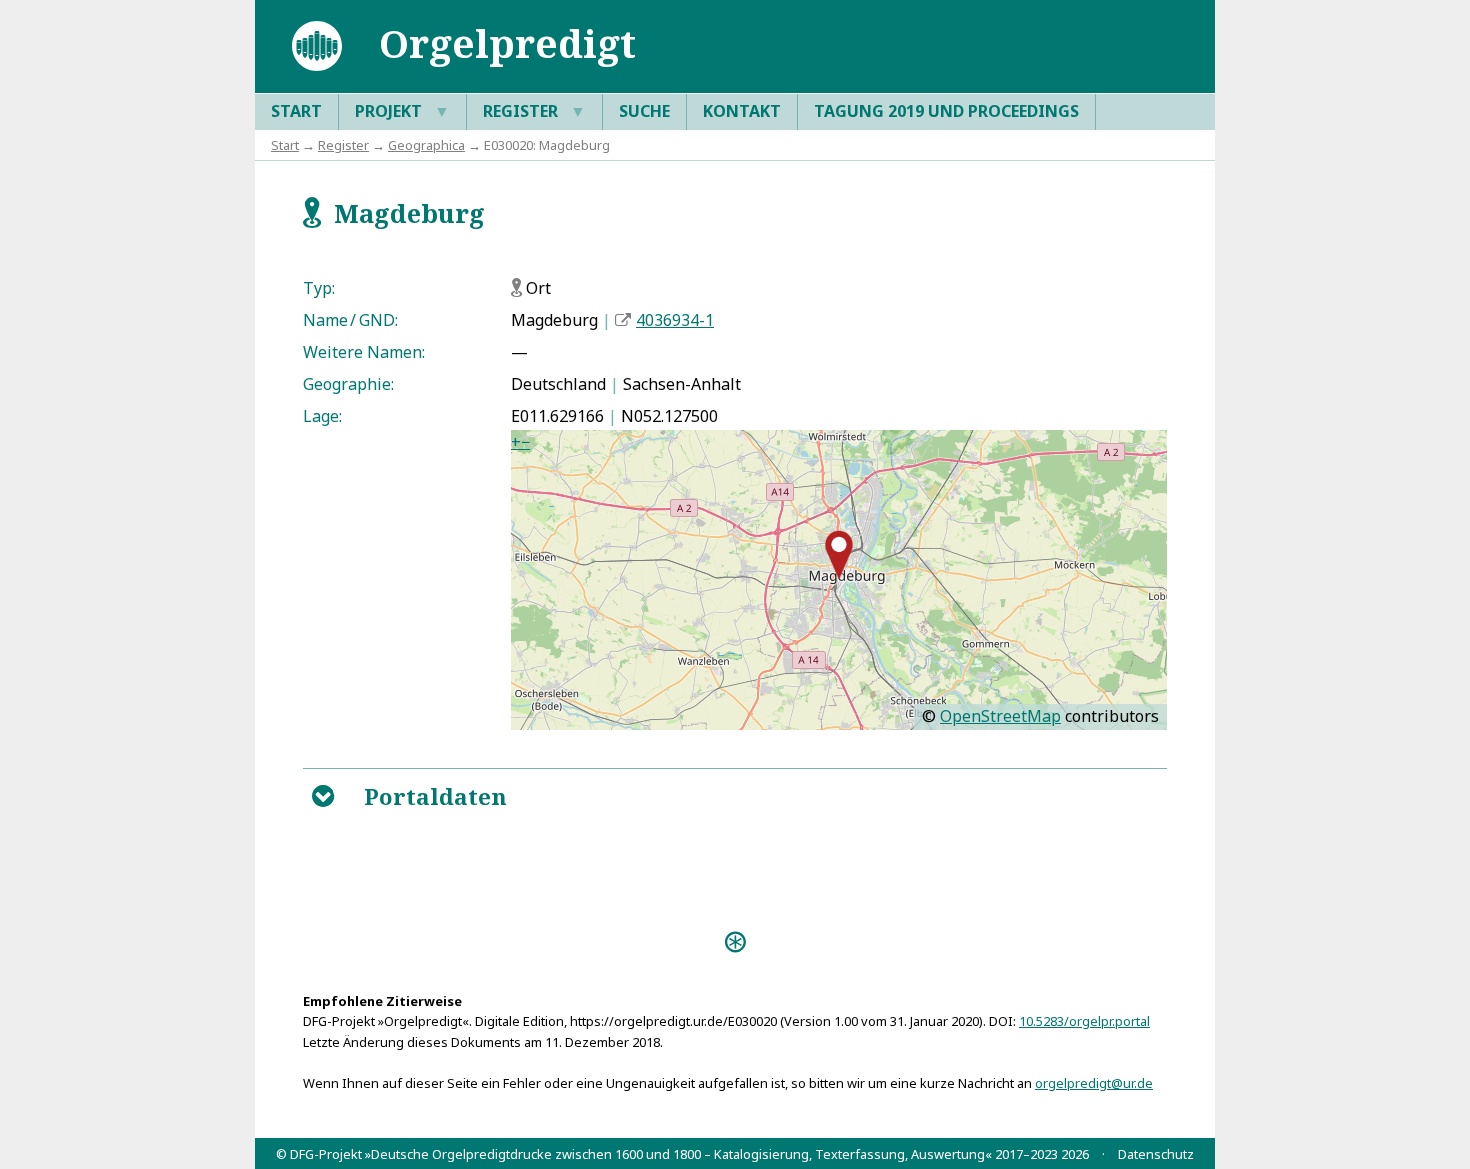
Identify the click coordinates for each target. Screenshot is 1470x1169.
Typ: (319, 288)
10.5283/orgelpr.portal (1084, 1021)
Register (534, 111)
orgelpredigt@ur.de (1094, 1083)
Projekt (402, 111)
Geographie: (348, 384)
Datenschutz (1156, 1154)
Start (296, 111)
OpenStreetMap (1000, 716)
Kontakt (742, 111)
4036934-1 (675, 320)
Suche (644, 111)
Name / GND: (350, 320)
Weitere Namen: (364, 352)
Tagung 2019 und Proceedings (946, 111)
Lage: (322, 416)
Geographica (426, 145)
